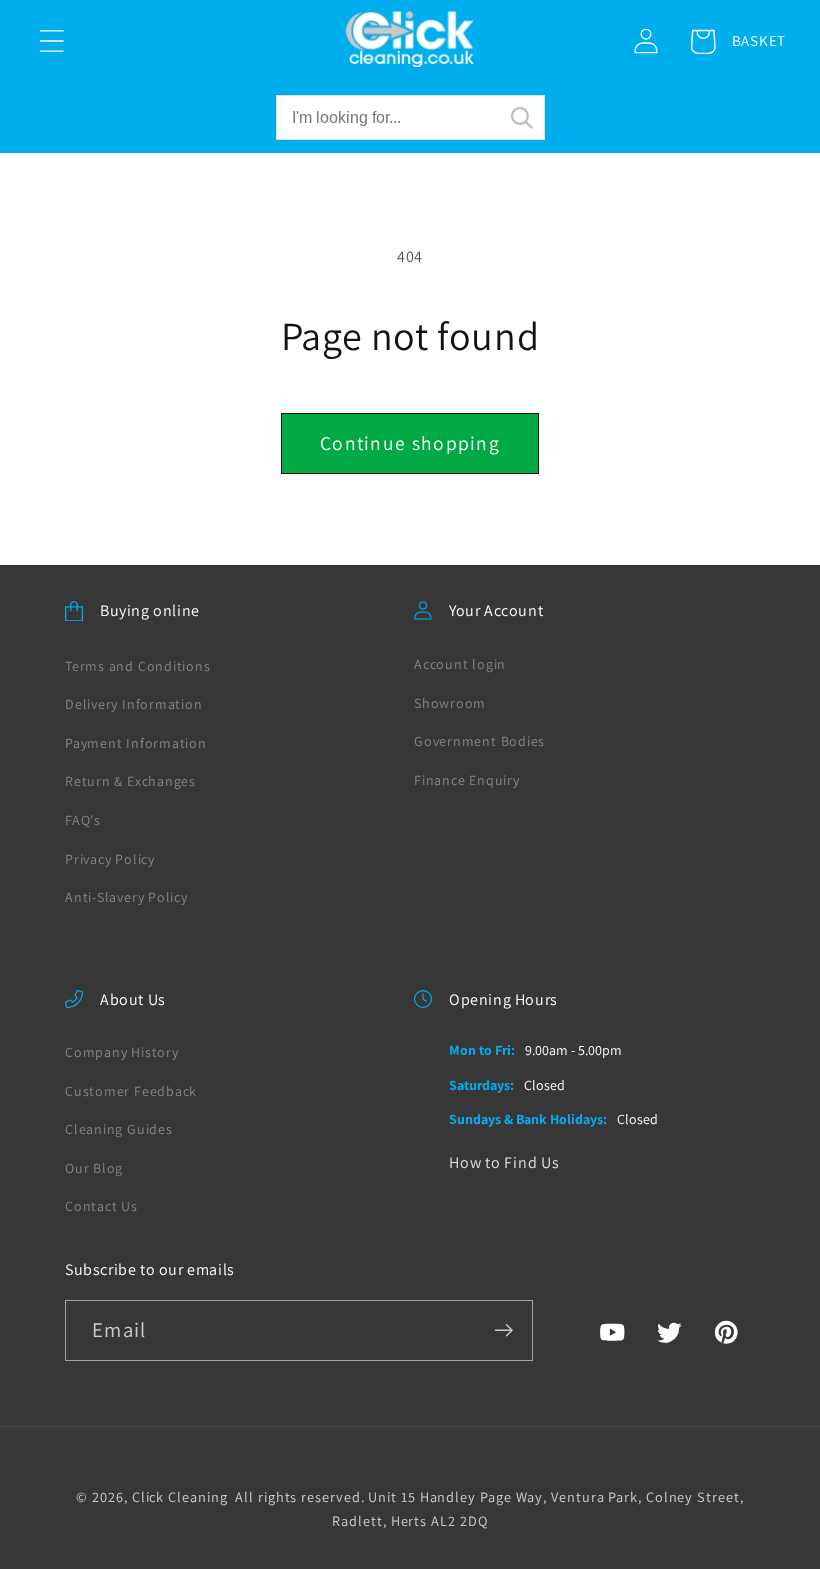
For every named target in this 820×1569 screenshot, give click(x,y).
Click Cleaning (180, 1496)
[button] (51, 41)
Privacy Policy (110, 859)
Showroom (450, 703)
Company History (122, 1052)
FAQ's (83, 820)
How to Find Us (504, 1162)
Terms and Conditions (138, 666)
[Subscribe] (503, 1330)
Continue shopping (410, 443)
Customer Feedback (131, 1091)
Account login (460, 664)
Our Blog (94, 1168)
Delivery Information (134, 704)
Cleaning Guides (119, 1129)
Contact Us (101, 1206)
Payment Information (136, 743)
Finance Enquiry (467, 780)
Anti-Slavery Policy (126, 897)
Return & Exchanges (130, 781)
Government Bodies (479, 741)
